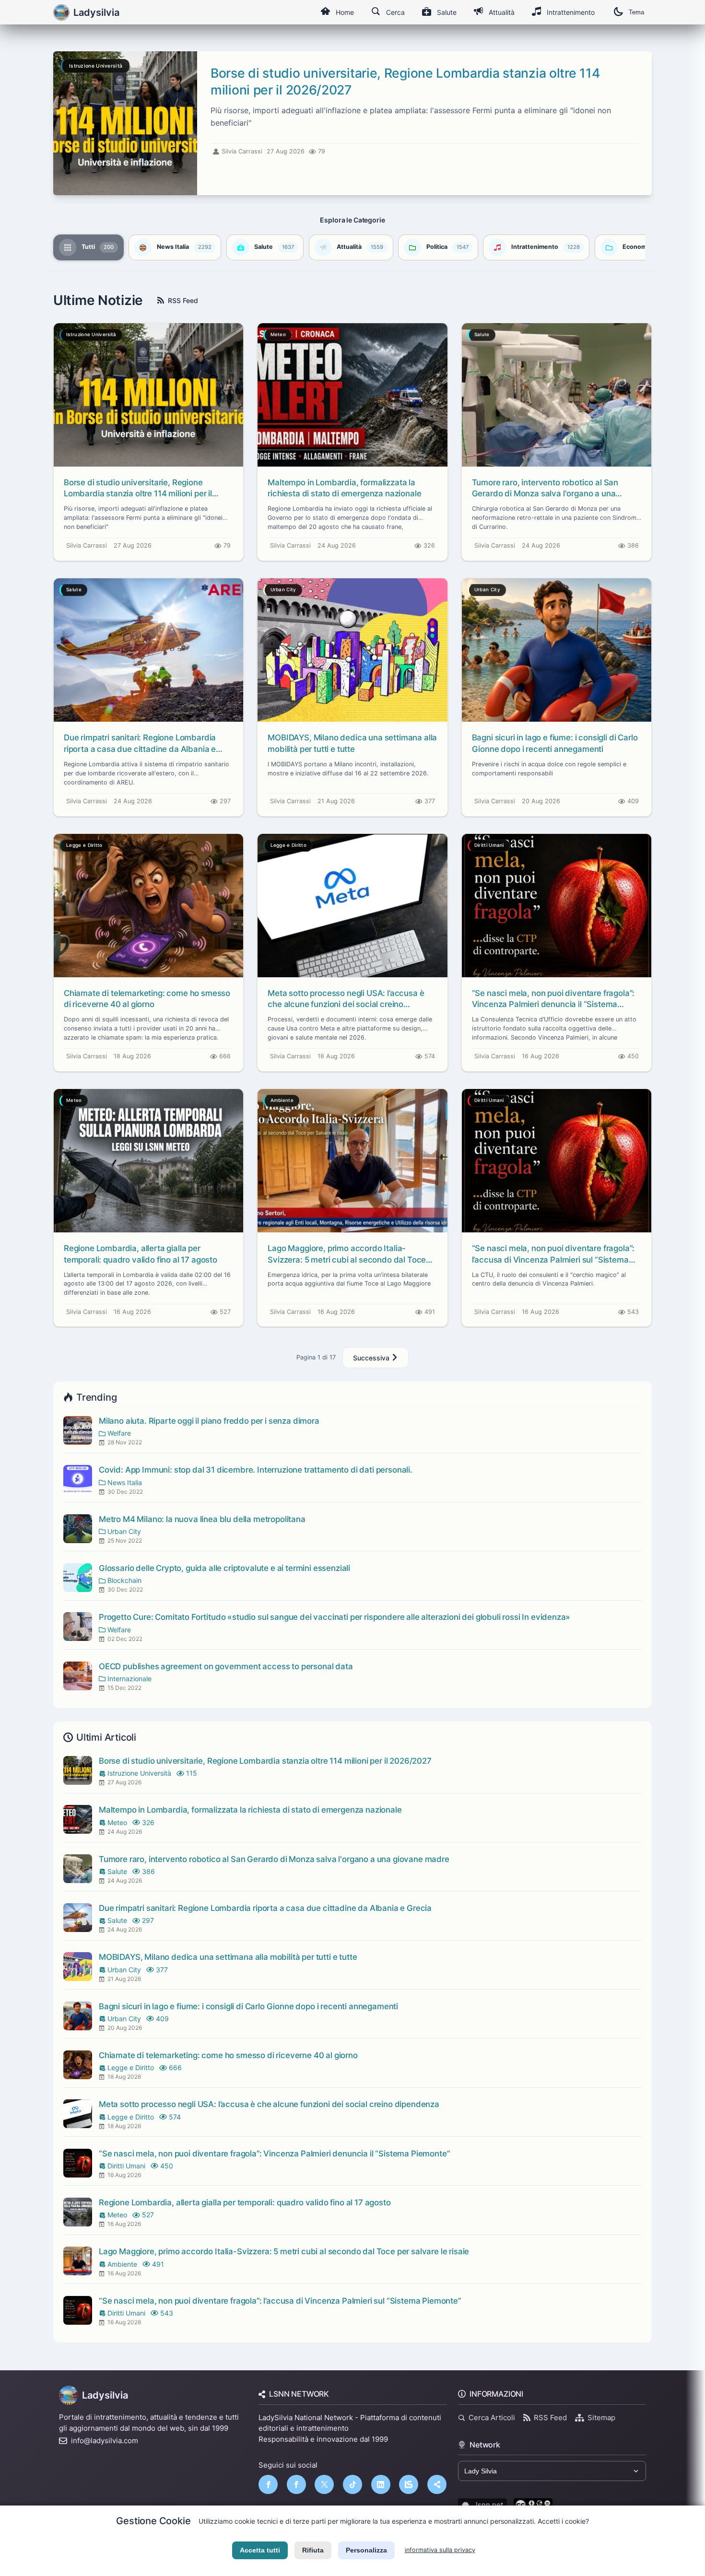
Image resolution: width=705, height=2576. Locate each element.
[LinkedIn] (381, 2484)
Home (345, 12)
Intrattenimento (571, 12)
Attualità (502, 12)
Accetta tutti (260, 2550)
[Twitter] (324, 2484)
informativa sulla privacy (440, 2550)
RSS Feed (183, 300)
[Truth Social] (437, 2484)
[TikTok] (352, 2484)
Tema (636, 12)
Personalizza (366, 2550)
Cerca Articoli (492, 2418)
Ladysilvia (105, 2395)
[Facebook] (268, 2484)
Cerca (395, 12)
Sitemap (601, 2418)
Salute (447, 12)
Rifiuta (313, 2550)
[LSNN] (409, 2484)
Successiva (372, 1358)
